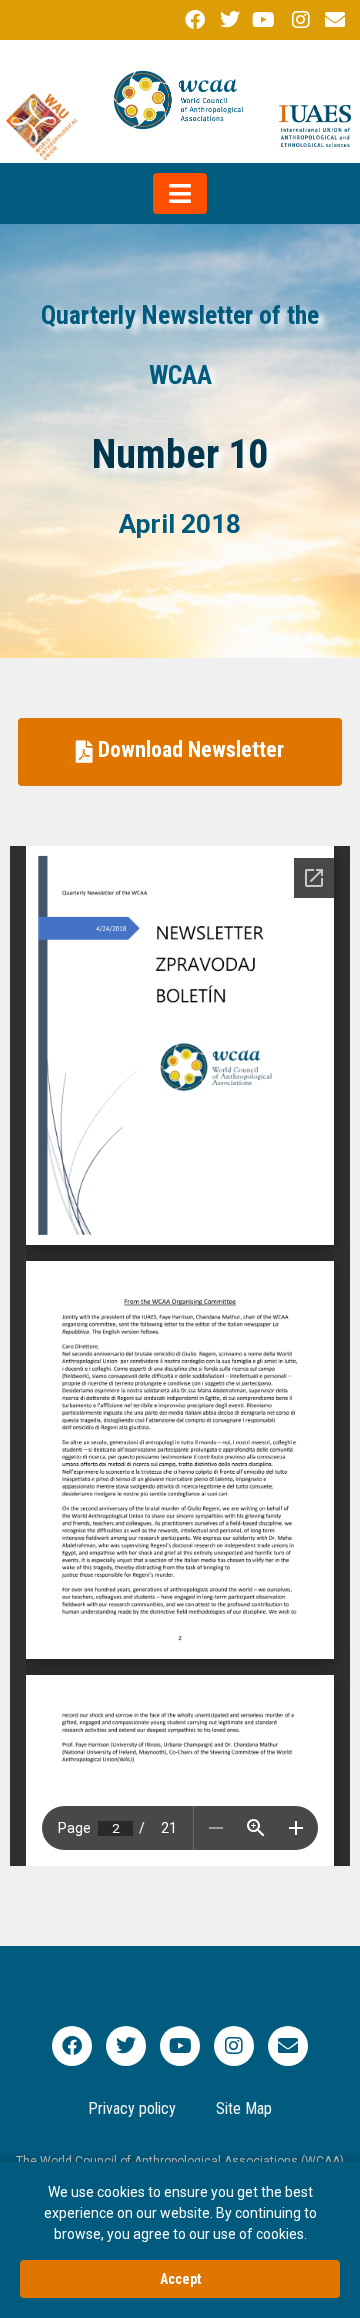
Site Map (244, 2108)
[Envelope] (288, 2046)
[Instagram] (234, 2046)
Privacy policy (132, 2108)
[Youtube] (180, 2046)
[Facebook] (72, 2046)
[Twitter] (126, 2046)
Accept (180, 2279)
